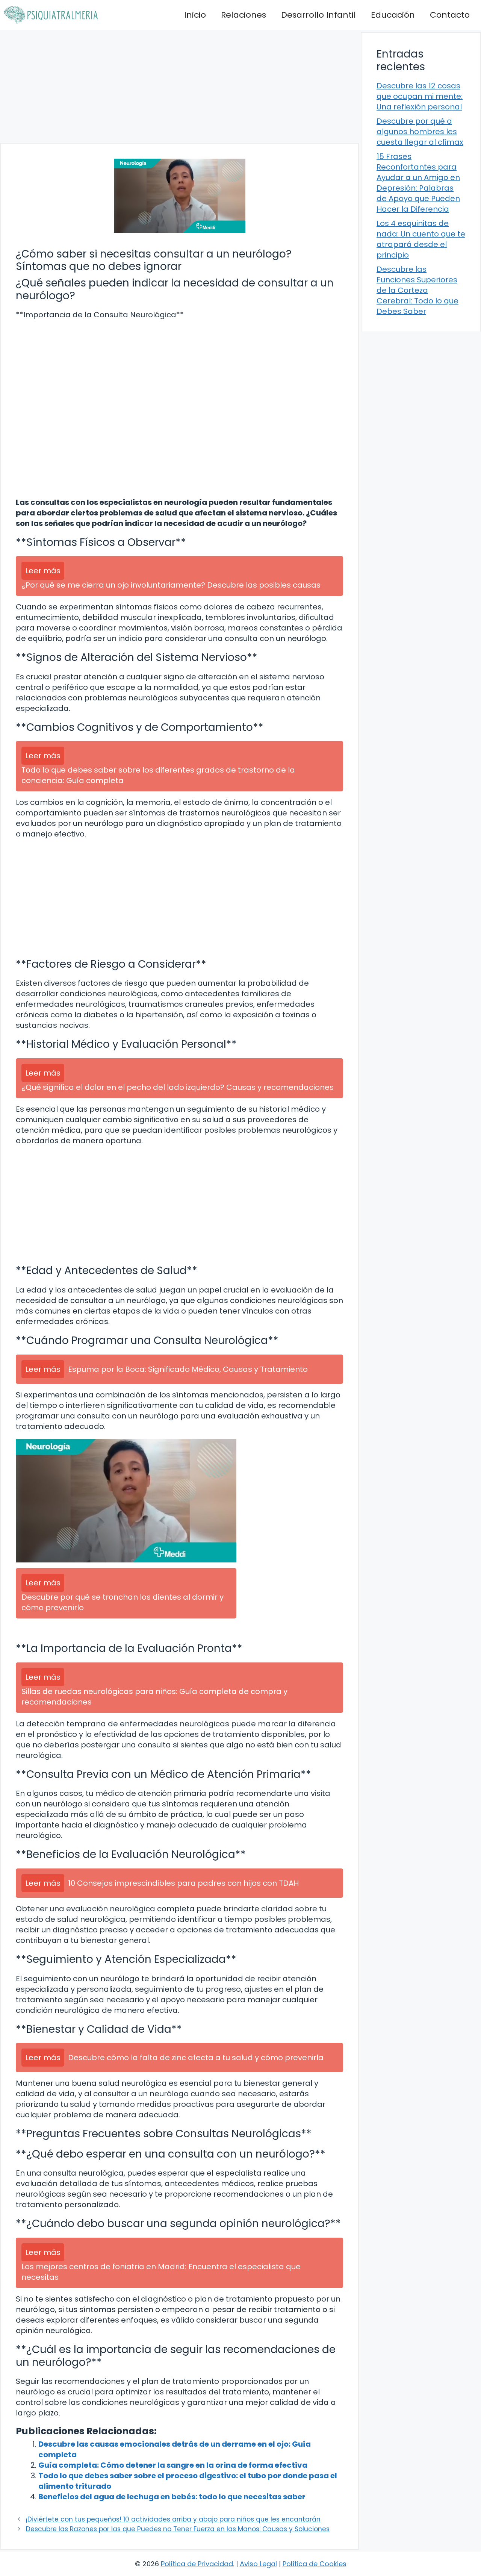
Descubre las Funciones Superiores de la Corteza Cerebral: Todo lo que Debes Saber (417, 290)
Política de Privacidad (197, 2564)
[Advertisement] (179, 86)
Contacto (450, 15)
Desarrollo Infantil (318, 15)
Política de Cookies (315, 2564)
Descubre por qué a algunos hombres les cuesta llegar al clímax (420, 132)
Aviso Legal (258, 2564)
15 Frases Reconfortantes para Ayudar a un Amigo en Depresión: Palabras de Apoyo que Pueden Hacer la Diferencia (418, 183)
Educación (393, 15)
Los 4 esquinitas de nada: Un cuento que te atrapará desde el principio (421, 239)
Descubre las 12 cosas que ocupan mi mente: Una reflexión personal (420, 96)
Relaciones (244, 15)
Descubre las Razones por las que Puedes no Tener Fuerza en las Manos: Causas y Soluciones (178, 2529)
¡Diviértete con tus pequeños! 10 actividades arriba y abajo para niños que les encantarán (173, 2519)
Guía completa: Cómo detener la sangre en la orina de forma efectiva (173, 2465)
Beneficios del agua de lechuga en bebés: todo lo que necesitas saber (172, 2497)
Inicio (195, 15)
